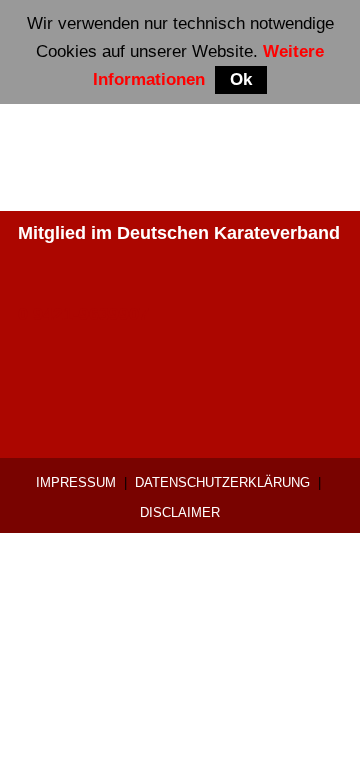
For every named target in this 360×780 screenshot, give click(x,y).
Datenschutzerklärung (222, 482)
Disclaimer (180, 512)
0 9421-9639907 (83, 314)
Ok (241, 79)
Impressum (76, 482)
